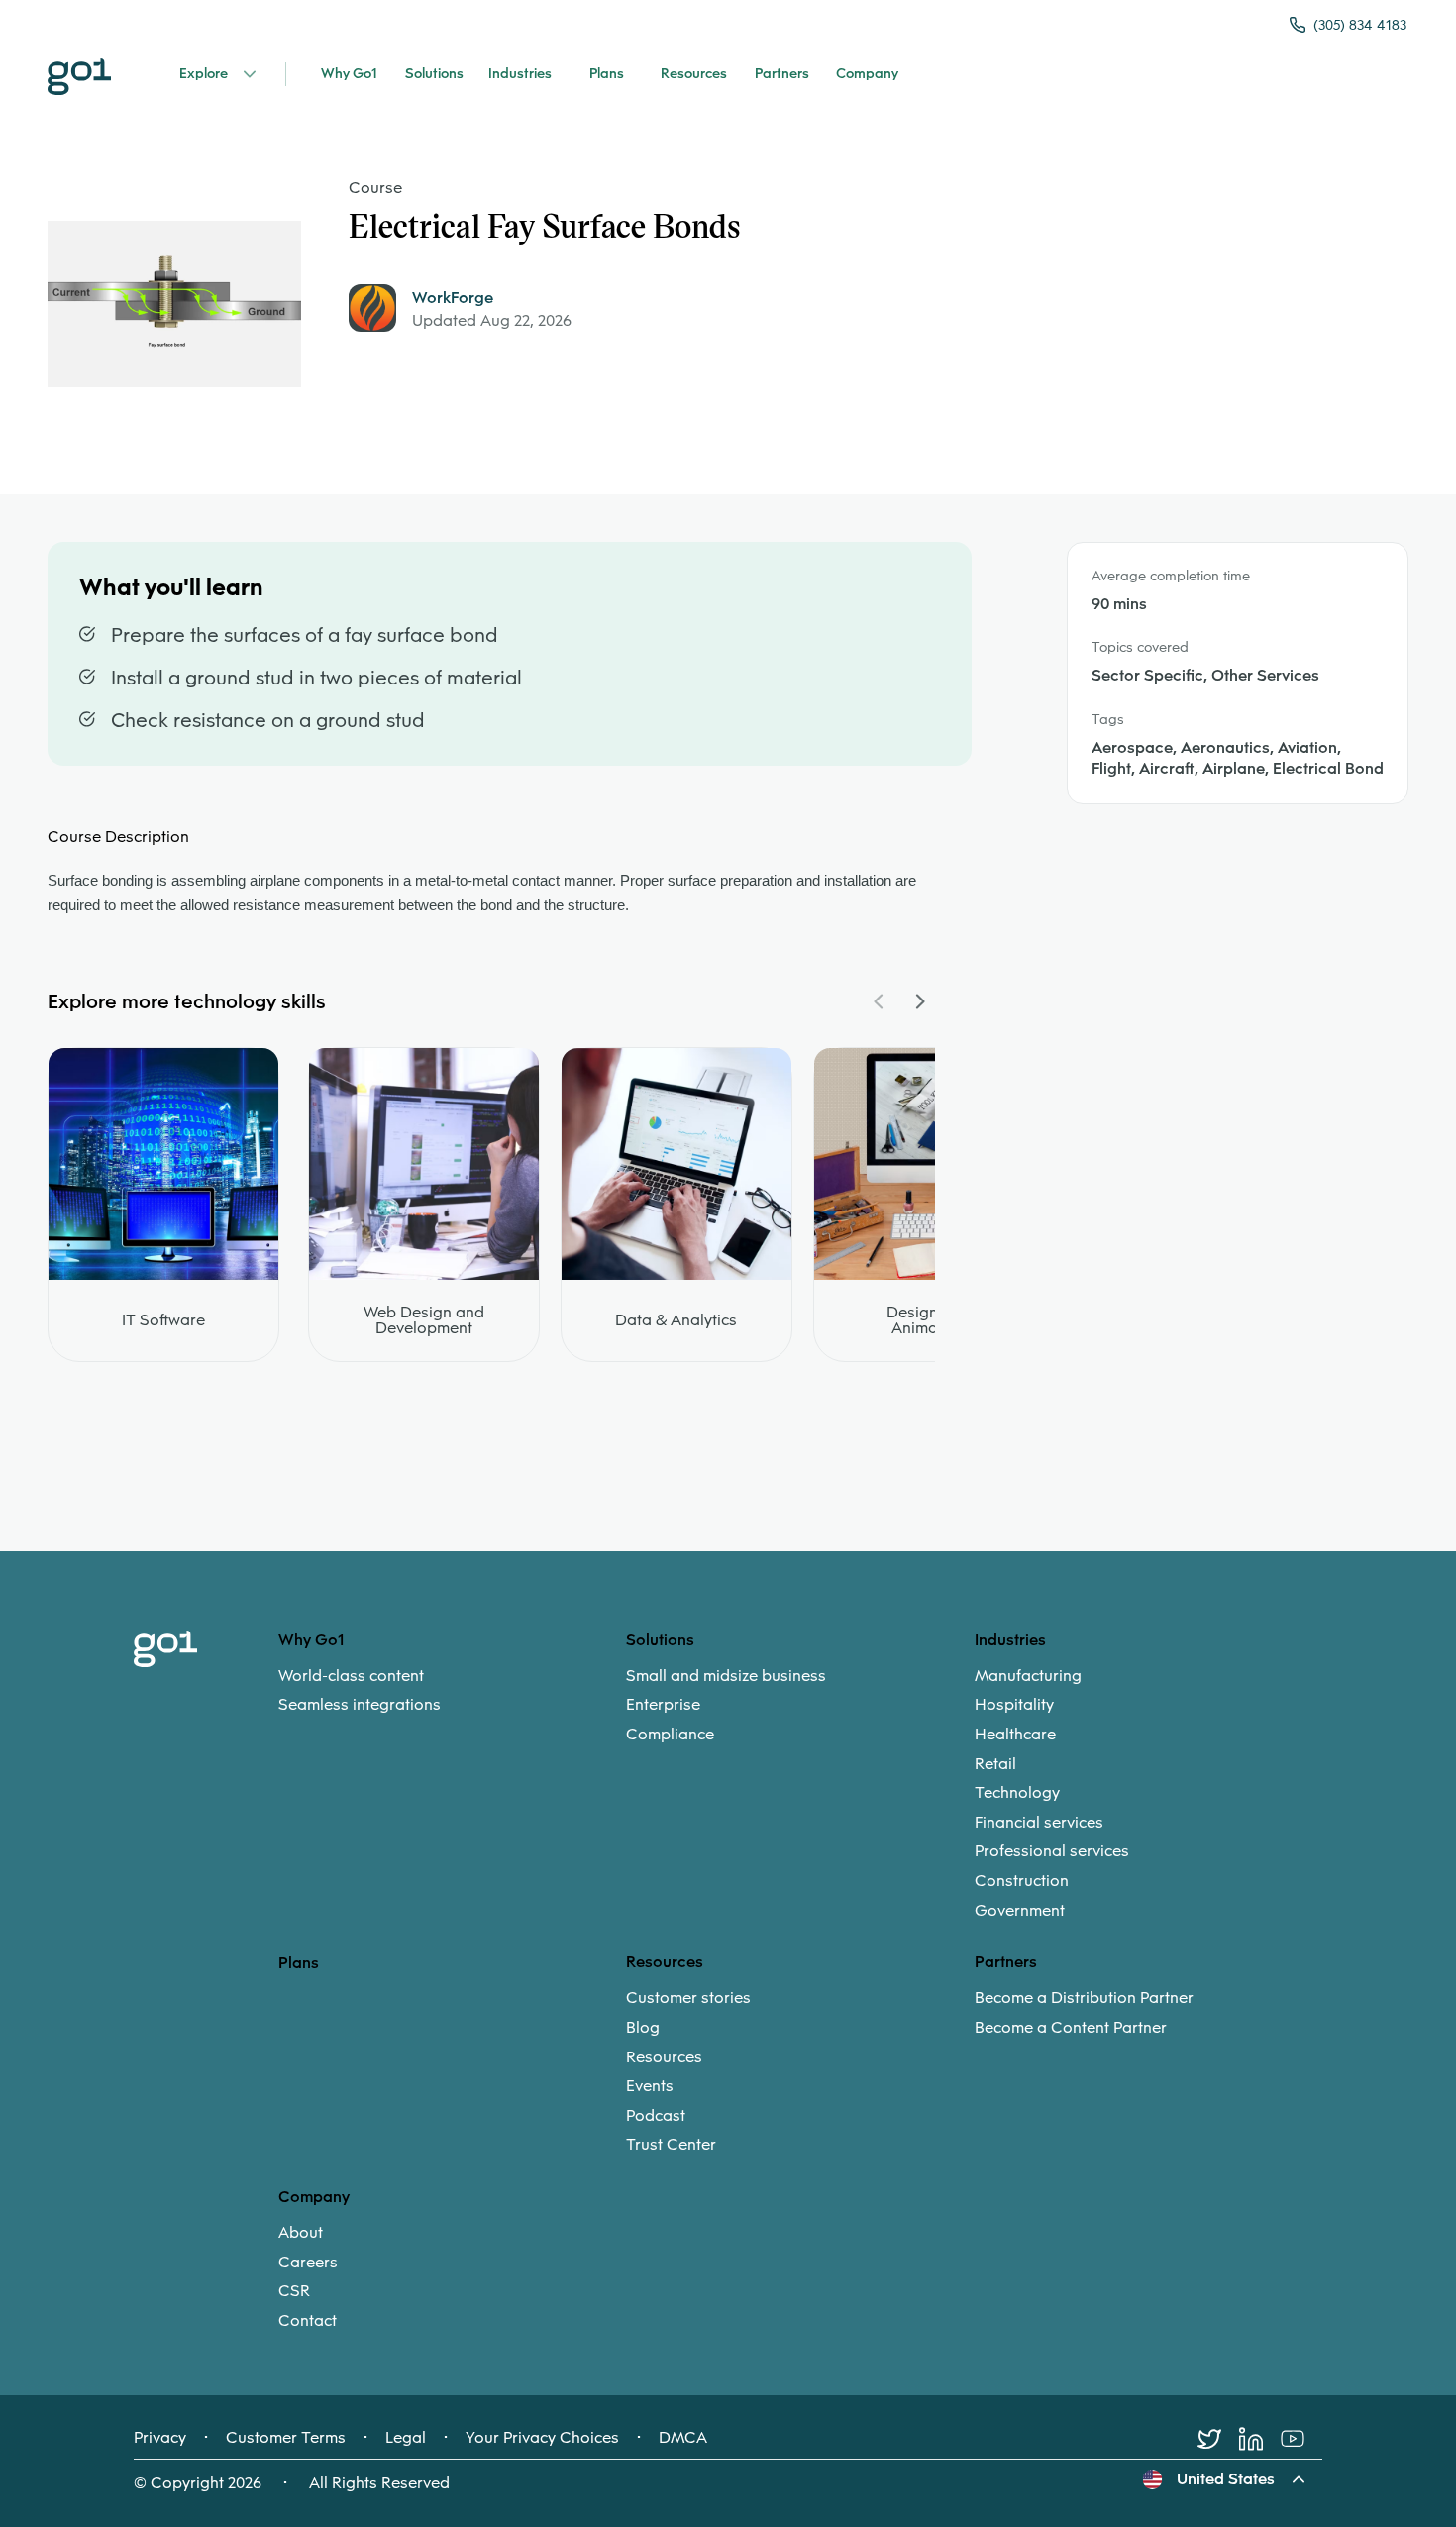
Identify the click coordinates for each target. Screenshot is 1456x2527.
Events (650, 2086)
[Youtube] (1301, 2439)
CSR (294, 2291)
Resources (664, 2057)
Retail (995, 1764)
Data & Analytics (676, 1320)
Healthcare (1015, 1735)
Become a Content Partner (1071, 2028)
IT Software (163, 1320)
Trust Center (671, 2145)
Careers (308, 2263)
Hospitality (1014, 1705)
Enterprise (663, 1705)
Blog (643, 2028)
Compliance (670, 1735)
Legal (406, 2438)
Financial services (1039, 1823)
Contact (308, 2321)
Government (1020, 1911)
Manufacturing (1028, 1676)
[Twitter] (1218, 2439)
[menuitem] (452, 1690)
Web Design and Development (424, 1320)
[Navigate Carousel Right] (919, 1001)
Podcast (656, 2116)
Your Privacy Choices (542, 2438)
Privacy (160, 2438)
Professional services (1052, 1851)
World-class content (351, 1676)
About (301, 2233)
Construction (1022, 1881)
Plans (299, 1963)
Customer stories (688, 1998)
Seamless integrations (360, 1705)
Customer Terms (286, 2438)
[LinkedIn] (1260, 2439)
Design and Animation (929, 1320)
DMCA (683, 2438)
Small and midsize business (726, 1676)
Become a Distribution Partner (1084, 1998)
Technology (1017, 1793)
